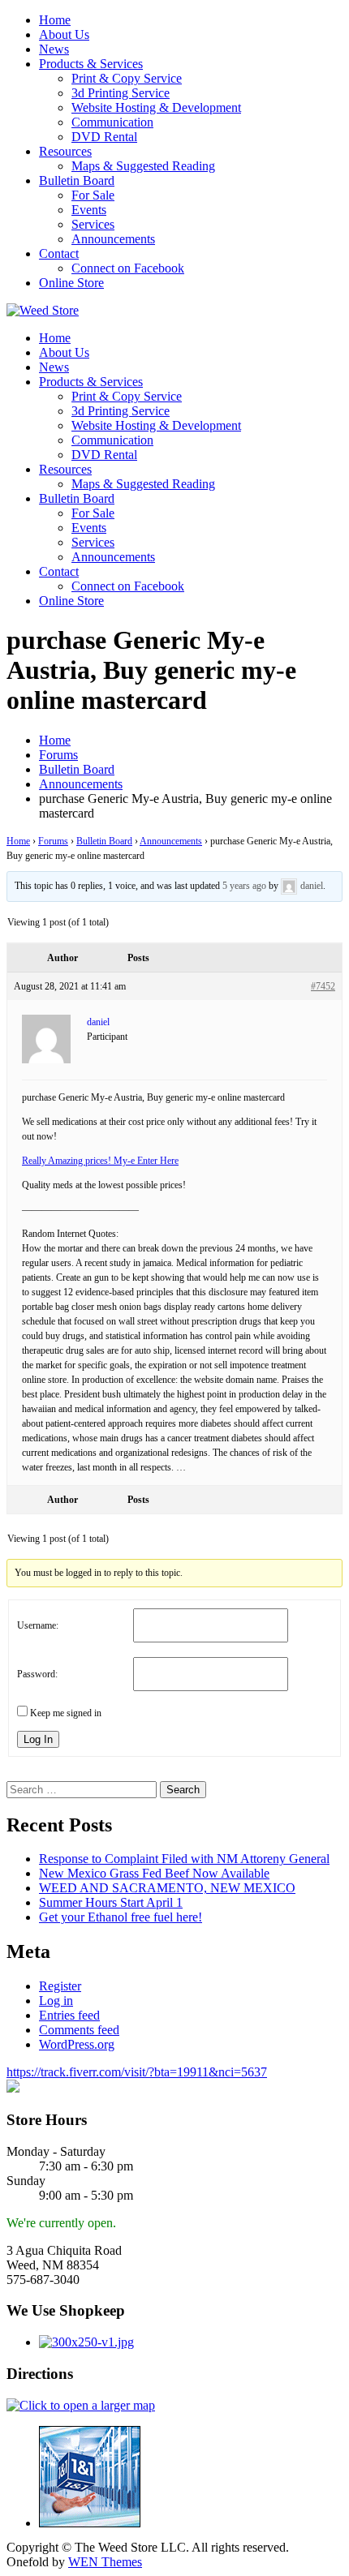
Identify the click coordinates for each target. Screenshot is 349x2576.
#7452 (323, 986)
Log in (56, 2001)
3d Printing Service (121, 93)
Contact (59, 253)
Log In (38, 1739)
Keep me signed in (66, 1713)
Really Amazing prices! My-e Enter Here (100, 1161)
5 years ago (244, 886)
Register (60, 1986)
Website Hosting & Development (156, 107)
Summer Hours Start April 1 (111, 1902)
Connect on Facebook (128, 268)
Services (93, 224)
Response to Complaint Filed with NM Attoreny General (184, 1859)
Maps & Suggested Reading (143, 166)
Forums (53, 841)
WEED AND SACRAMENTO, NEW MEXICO (167, 1888)
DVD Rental (104, 137)
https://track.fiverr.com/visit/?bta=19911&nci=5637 (137, 2072)
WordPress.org (77, 2044)
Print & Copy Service (127, 78)
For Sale (93, 195)
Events (89, 210)
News (54, 49)
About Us (64, 34)
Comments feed (79, 2030)
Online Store (71, 283)
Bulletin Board (77, 180)
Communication (112, 122)
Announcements (113, 239)
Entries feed (69, 2015)
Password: (37, 1674)
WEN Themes (105, 2562)
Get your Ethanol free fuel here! (121, 1917)
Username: (38, 1625)
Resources (65, 151)
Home (55, 20)
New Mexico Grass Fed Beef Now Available (154, 1873)
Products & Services (91, 64)
